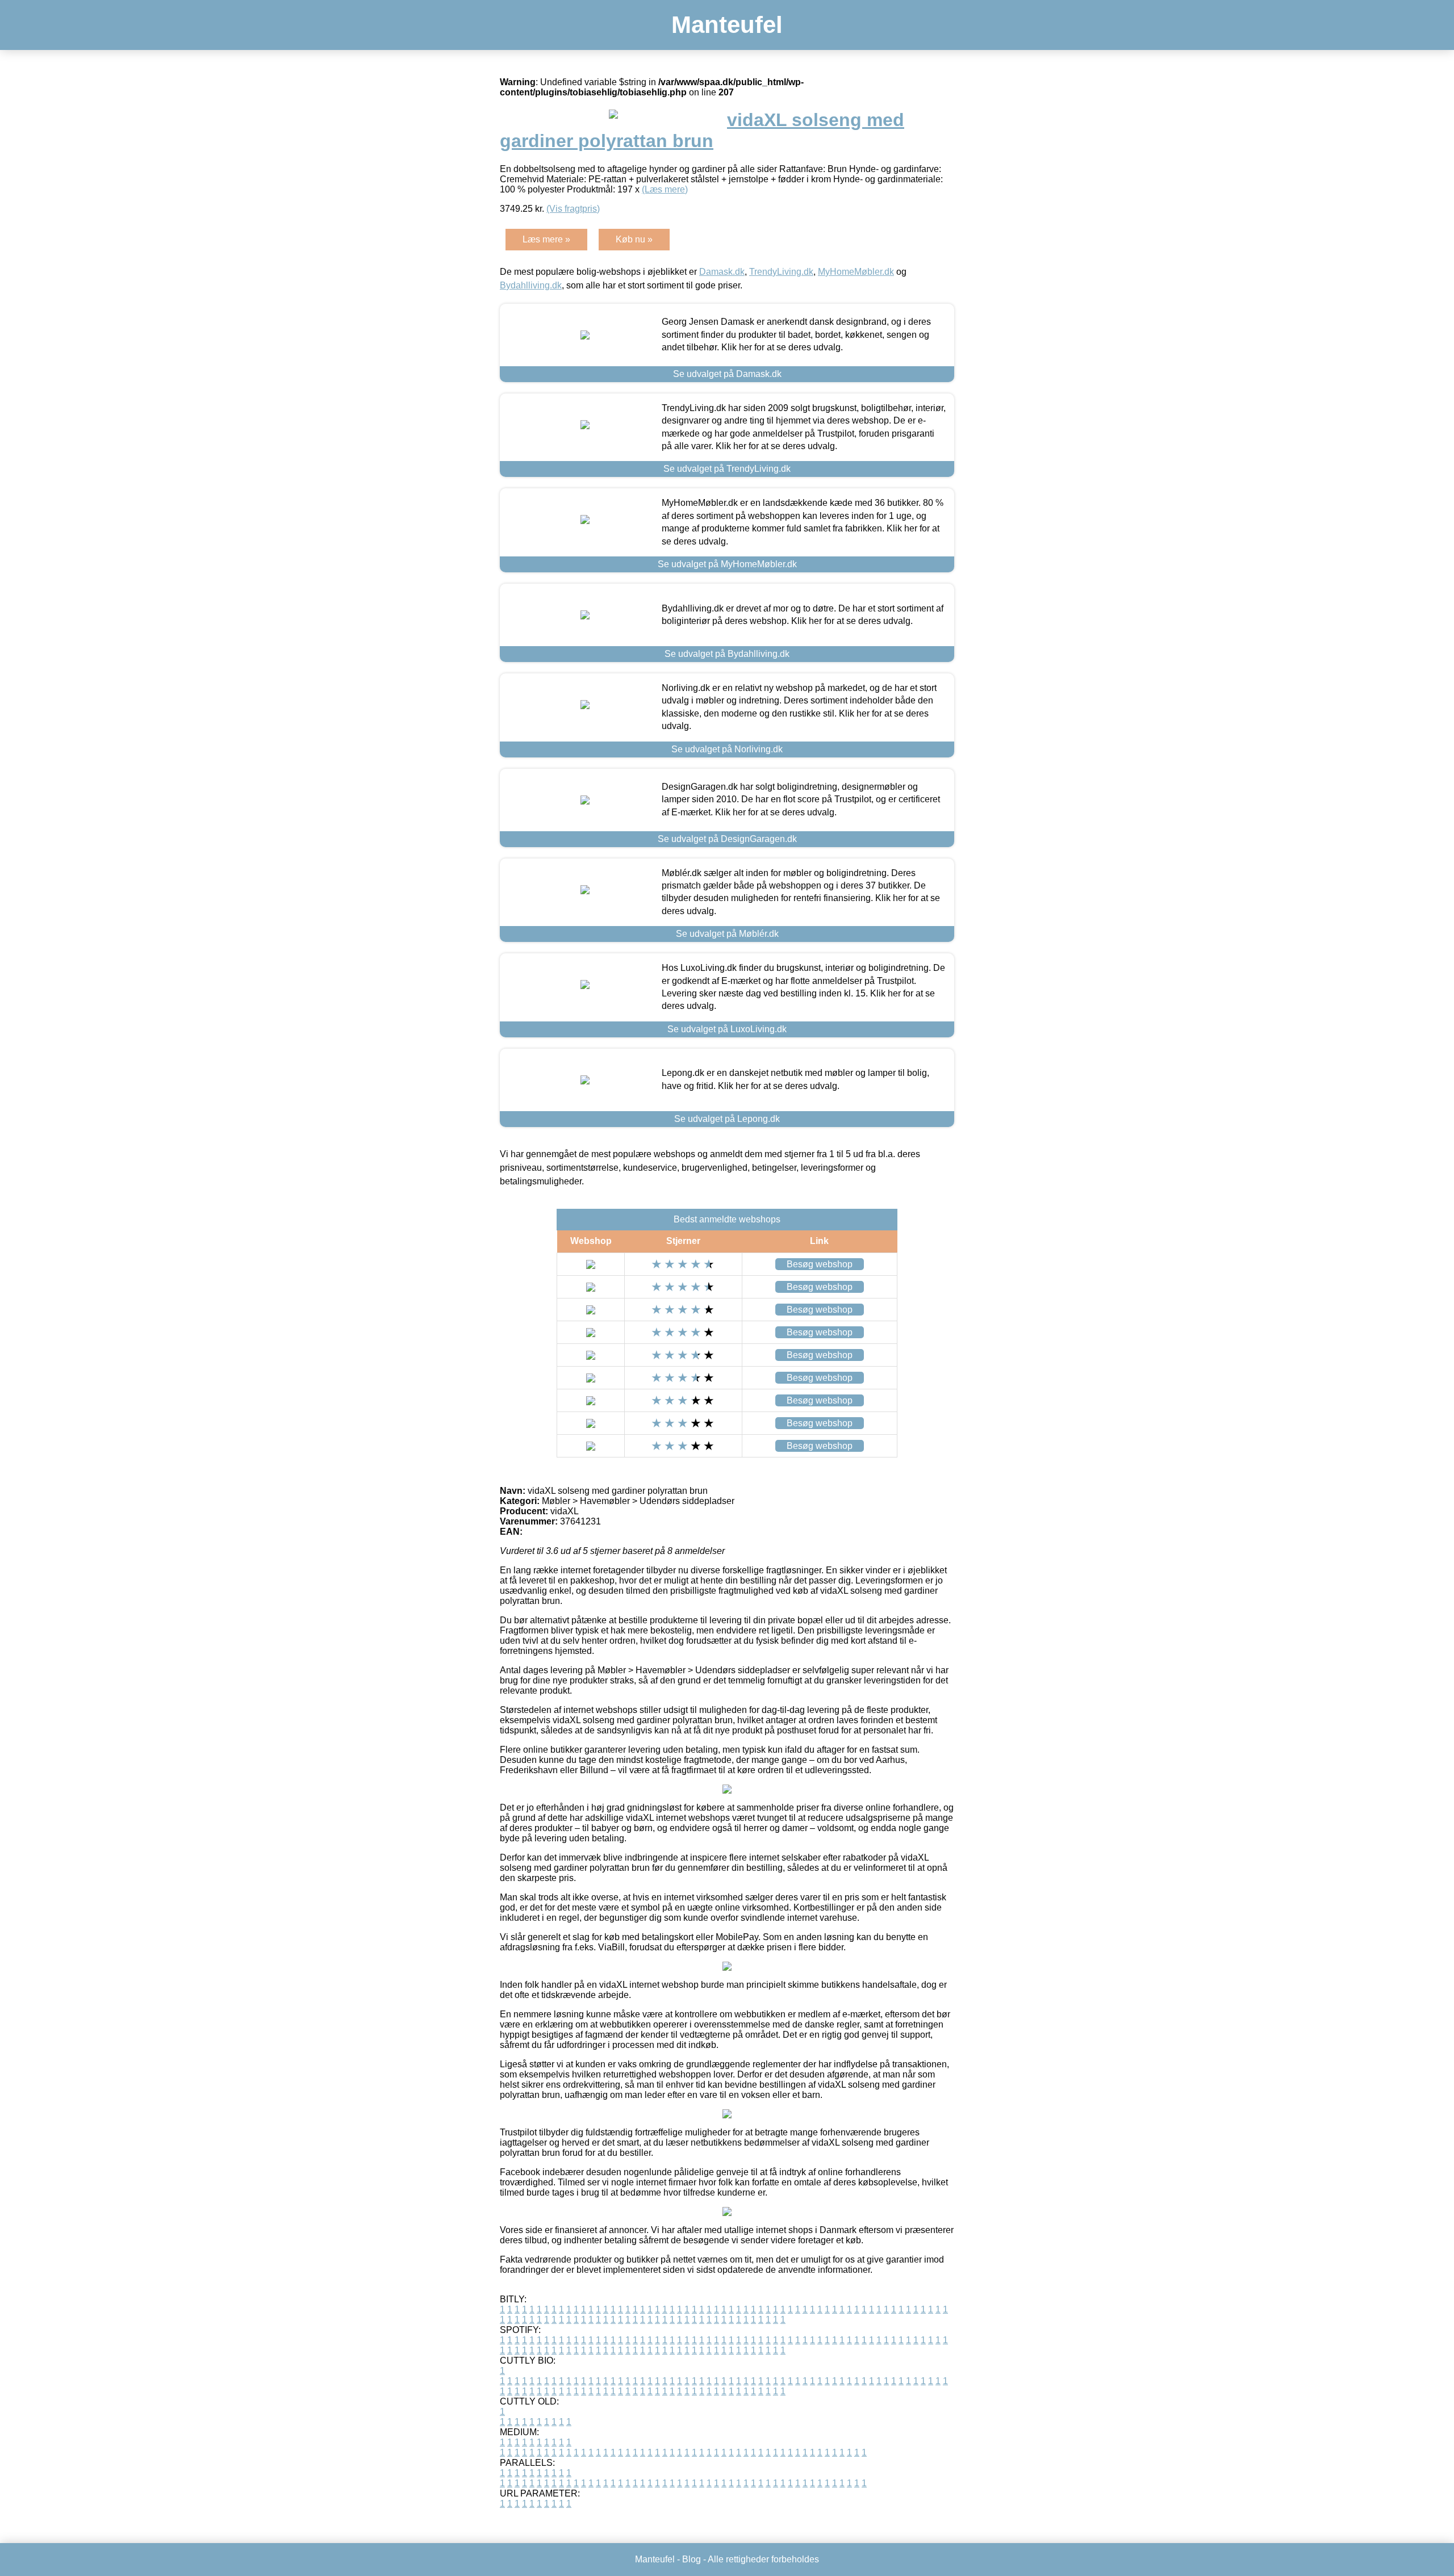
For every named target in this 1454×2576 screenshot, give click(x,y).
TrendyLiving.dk (781, 272)
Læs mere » (546, 239)
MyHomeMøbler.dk (856, 272)
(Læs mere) (665, 189)
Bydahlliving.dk (531, 285)
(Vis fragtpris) (573, 209)
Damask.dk (722, 272)
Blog (692, 2559)
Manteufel (727, 25)
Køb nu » (634, 239)
